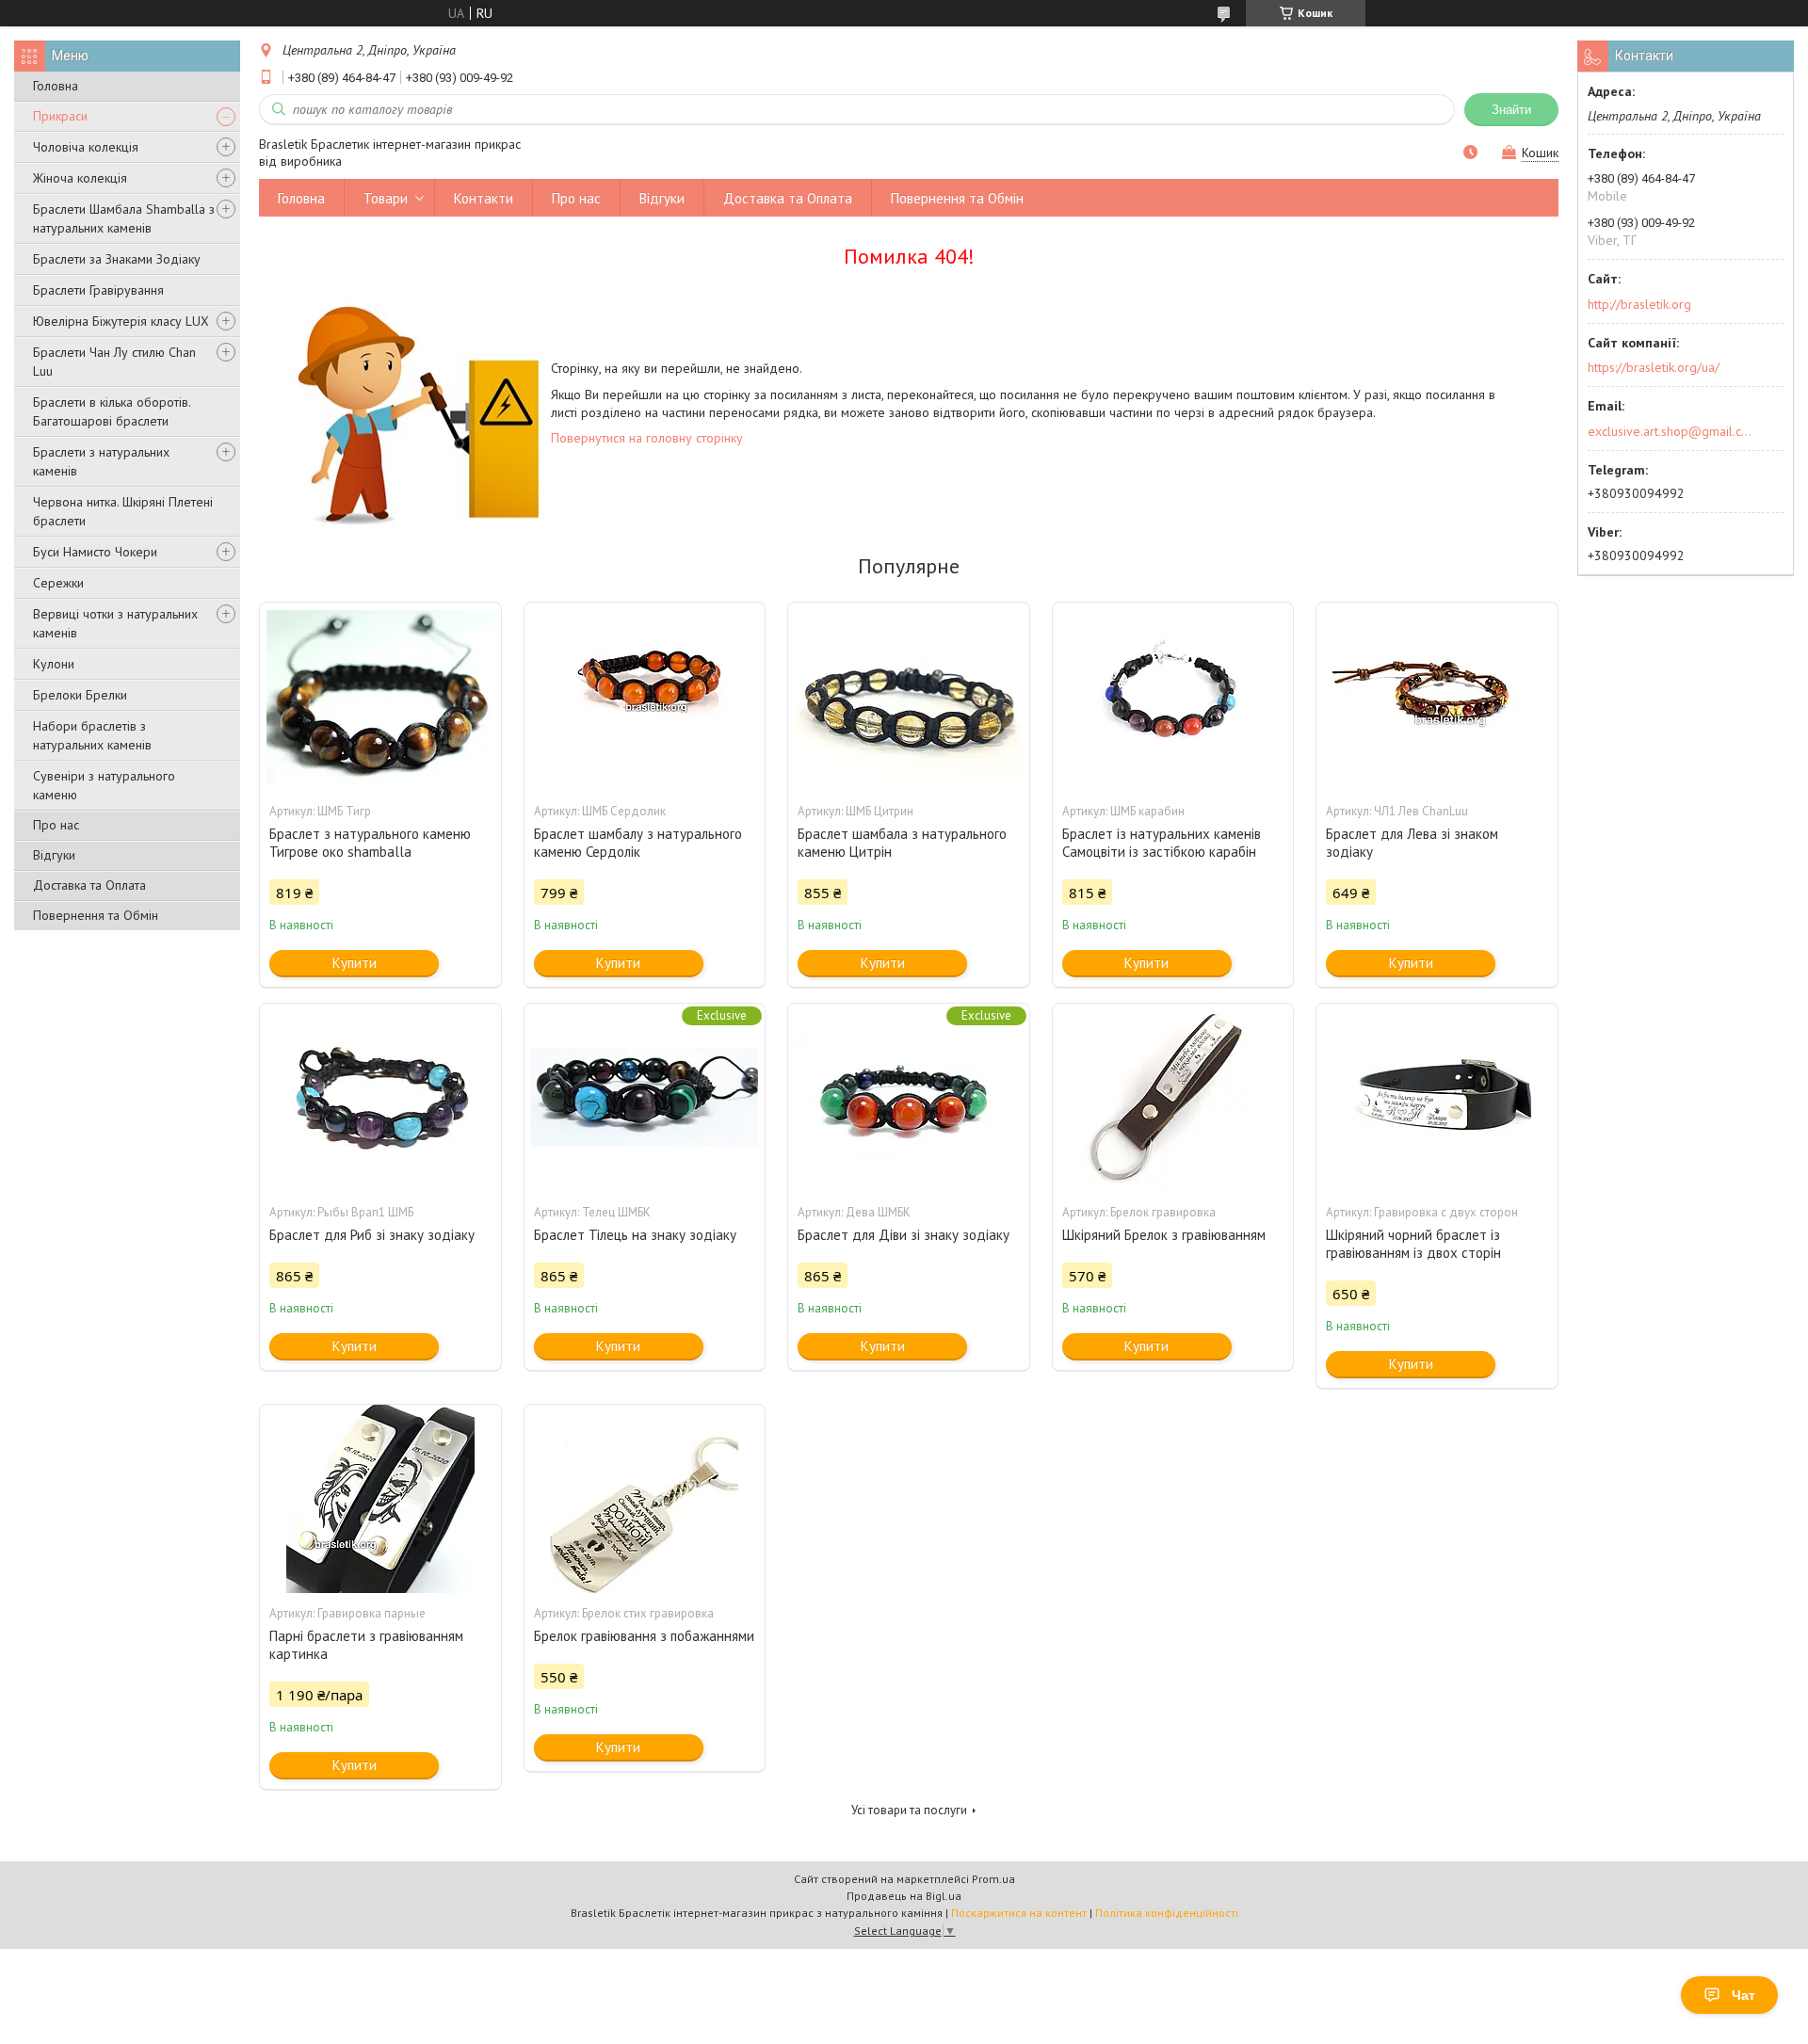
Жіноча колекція (80, 178)
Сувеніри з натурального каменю (104, 785)
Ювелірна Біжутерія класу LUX (121, 321)
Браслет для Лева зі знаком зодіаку (1412, 843)
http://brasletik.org (1639, 304)
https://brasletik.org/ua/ (1654, 367)
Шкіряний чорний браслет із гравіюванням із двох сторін (1413, 1244)
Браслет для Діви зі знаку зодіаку (904, 1235)
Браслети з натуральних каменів (101, 461)
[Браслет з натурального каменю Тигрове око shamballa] (380, 697)
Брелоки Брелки (80, 695)
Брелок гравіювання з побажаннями (644, 1636)
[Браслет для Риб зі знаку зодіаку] (380, 1098)
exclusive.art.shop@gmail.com (1670, 431)
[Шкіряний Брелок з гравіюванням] (1173, 1098)
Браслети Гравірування (98, 290)
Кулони (54, 664)
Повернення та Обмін (96, 915)
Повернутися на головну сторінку (647, 438)
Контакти (484, 198)
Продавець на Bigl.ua (904, 1896)
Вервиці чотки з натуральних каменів (115, 623)
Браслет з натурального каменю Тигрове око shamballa (370, 843)
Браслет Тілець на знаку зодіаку (635, 1235)
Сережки (58, 583)
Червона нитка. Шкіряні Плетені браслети (123, 511)
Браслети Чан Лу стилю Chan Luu (114, 362)
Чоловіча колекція (86, 147)
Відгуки (54, 855)
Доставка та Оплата (89, 885)
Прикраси (60, 116)
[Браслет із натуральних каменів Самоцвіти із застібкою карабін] (1173, 697)
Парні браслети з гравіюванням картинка (366, 1645)
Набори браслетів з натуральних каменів (92, 735)
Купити (355, 963)
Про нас (56, 825)
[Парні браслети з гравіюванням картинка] (380, 1499)
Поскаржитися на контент (1019, 1913)
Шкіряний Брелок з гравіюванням (1164, 1235)
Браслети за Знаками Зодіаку (117, 259)
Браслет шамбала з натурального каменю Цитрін (902, 843)
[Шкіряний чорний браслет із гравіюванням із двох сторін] (1437, 1098)
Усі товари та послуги (909, 1810)
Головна (56, 86)
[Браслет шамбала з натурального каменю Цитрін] (909, 697)
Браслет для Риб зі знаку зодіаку (372, 1235)
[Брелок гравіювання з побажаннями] (645, 1499)
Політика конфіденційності (1167, 1913)
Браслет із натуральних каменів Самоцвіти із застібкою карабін (1162, 843)
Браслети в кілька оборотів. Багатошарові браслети (112, 411)
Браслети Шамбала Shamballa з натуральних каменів (124, 218)
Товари (386, 198)
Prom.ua (993, 1879)
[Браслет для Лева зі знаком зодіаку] (1437, 697)
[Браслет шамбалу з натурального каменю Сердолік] (645, 697)
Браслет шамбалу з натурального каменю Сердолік (638, 843)
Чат (1743, 1995)
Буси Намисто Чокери (95, 552)
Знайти (1511, 110)
